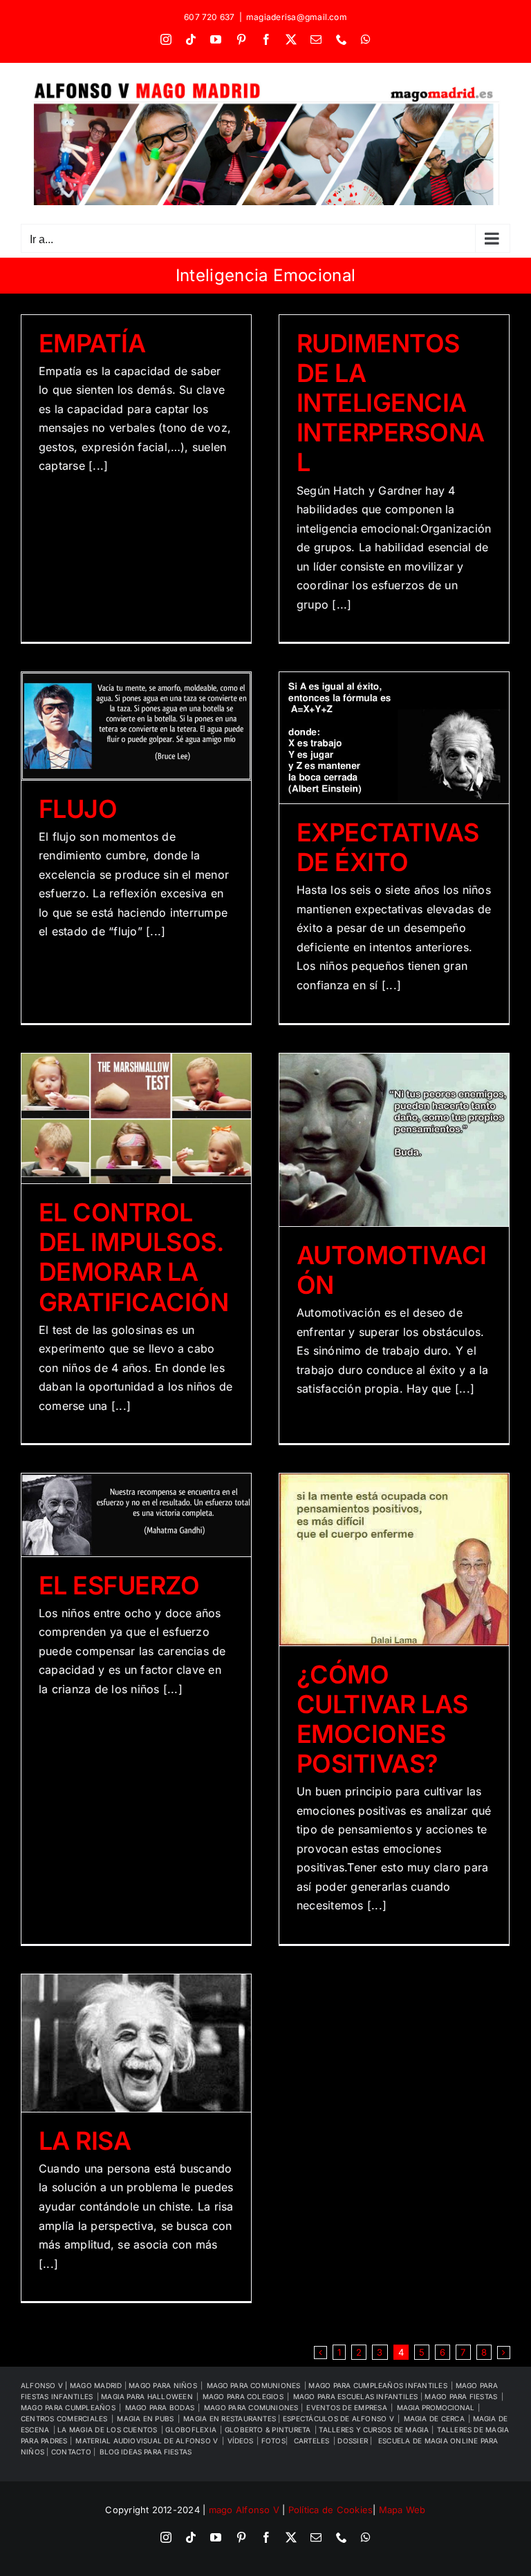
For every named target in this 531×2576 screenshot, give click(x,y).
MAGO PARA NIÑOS (163, 2385)
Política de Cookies (331, 2510)
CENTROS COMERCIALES (64, 2418)
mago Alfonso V (244, 2510)
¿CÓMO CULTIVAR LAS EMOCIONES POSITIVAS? (382, 1719)
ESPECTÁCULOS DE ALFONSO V (338, 2418)
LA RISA (85, 2141)
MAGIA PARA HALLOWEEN (147, 2396)
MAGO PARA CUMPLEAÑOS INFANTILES (378, 2385)
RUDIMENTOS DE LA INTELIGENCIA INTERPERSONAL (391, 403)
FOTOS (273, 2441)
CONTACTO (72, 2452)
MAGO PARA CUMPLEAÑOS (68, 2407)
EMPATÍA (92, 343)
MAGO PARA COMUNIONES (252, 2407)
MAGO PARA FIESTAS (461, 2396)
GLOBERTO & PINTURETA (268, 2430)
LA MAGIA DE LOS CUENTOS (108, 2430)
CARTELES (312, 2441)
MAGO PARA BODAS (160, 2407)
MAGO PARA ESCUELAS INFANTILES (357, 2396)
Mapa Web (402, 2510)
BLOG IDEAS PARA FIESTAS (146, 2452)
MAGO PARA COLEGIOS (243, 2396)
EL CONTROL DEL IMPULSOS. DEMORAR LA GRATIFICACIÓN (133, 1257)
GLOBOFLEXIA (191, 2430)
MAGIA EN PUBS (145, 2418)
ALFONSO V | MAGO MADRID (73, 2385)
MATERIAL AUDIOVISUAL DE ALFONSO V (147, 2441)
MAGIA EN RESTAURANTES (231, 2418)
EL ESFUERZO (119, 1585)
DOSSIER (354, 2441)
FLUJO (78, 809)
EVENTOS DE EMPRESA (346, 2407)
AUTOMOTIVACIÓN (392, 1270)
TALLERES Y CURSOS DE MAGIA (375, 2430)
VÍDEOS (240, 2441)
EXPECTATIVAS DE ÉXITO (388, 847)
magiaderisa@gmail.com (297, 17)
